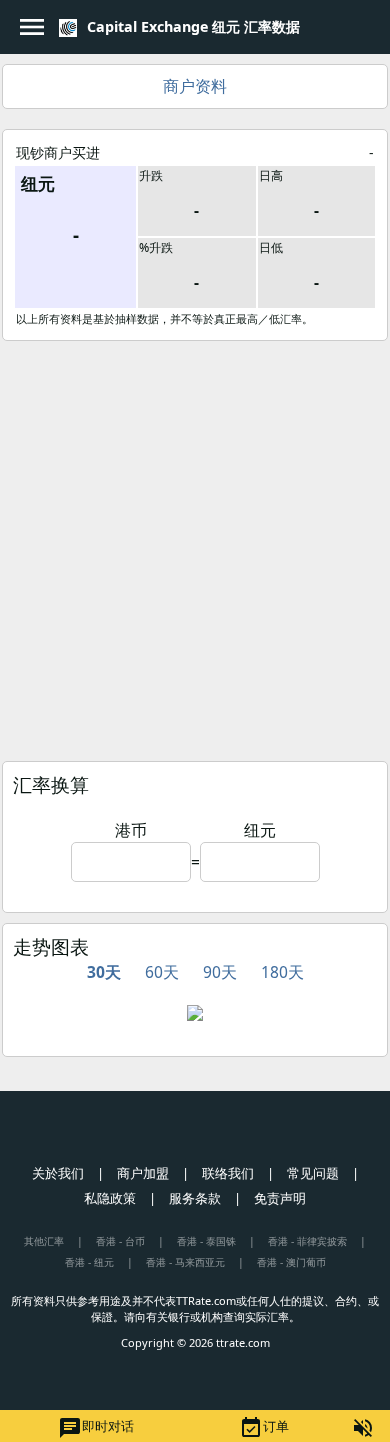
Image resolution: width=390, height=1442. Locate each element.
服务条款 (195, 1198)
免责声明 (280, 1198)
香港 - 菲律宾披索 (307, 1241)
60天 (162, 972)
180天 (282, 972)
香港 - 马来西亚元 (185, 1262)
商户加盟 (143, 1173)
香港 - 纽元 (89, 1262)
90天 (220, 972)
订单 (264, 1428)
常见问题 (313, 1173)
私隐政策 (110, 1198)
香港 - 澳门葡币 (291, 1262)
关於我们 (58, 1173)
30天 (104, 972)
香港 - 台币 (120, 1241)
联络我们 (228, 1173)
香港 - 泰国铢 (206, 1241)
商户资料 (195, 86)
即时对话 (96, 1428)
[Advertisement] (195, 546)
